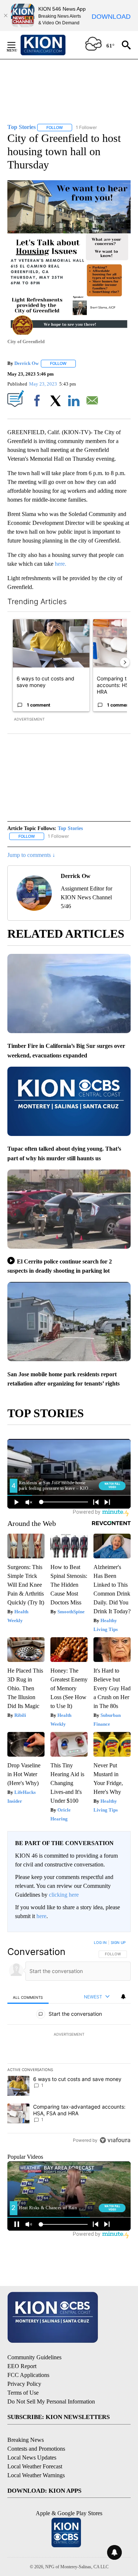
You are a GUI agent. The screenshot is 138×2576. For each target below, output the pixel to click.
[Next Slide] (125, 662)
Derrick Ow (26, 363)
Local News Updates (32, 2458)
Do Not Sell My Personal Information (51, 2401)
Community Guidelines (34, 2357)
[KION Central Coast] (53, 45)
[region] (69, 2043)
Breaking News (26, 2440)
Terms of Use (23, 2393)
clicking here (64, 1895)
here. (61, 564)
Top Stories (70, 828)
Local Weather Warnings (36, 2475)
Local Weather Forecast (35, 2466)
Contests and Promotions (36, 2449)
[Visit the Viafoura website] (115, 2140)
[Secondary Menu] (17, 45)
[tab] (28, 1997)
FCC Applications (28, 2375)
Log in (100, 1942)
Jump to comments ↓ (31, 855)
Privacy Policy (24, 2384)
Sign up (118, 1942)
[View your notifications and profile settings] (123, 1997)
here (41, 1916)
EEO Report (22, 2366)
